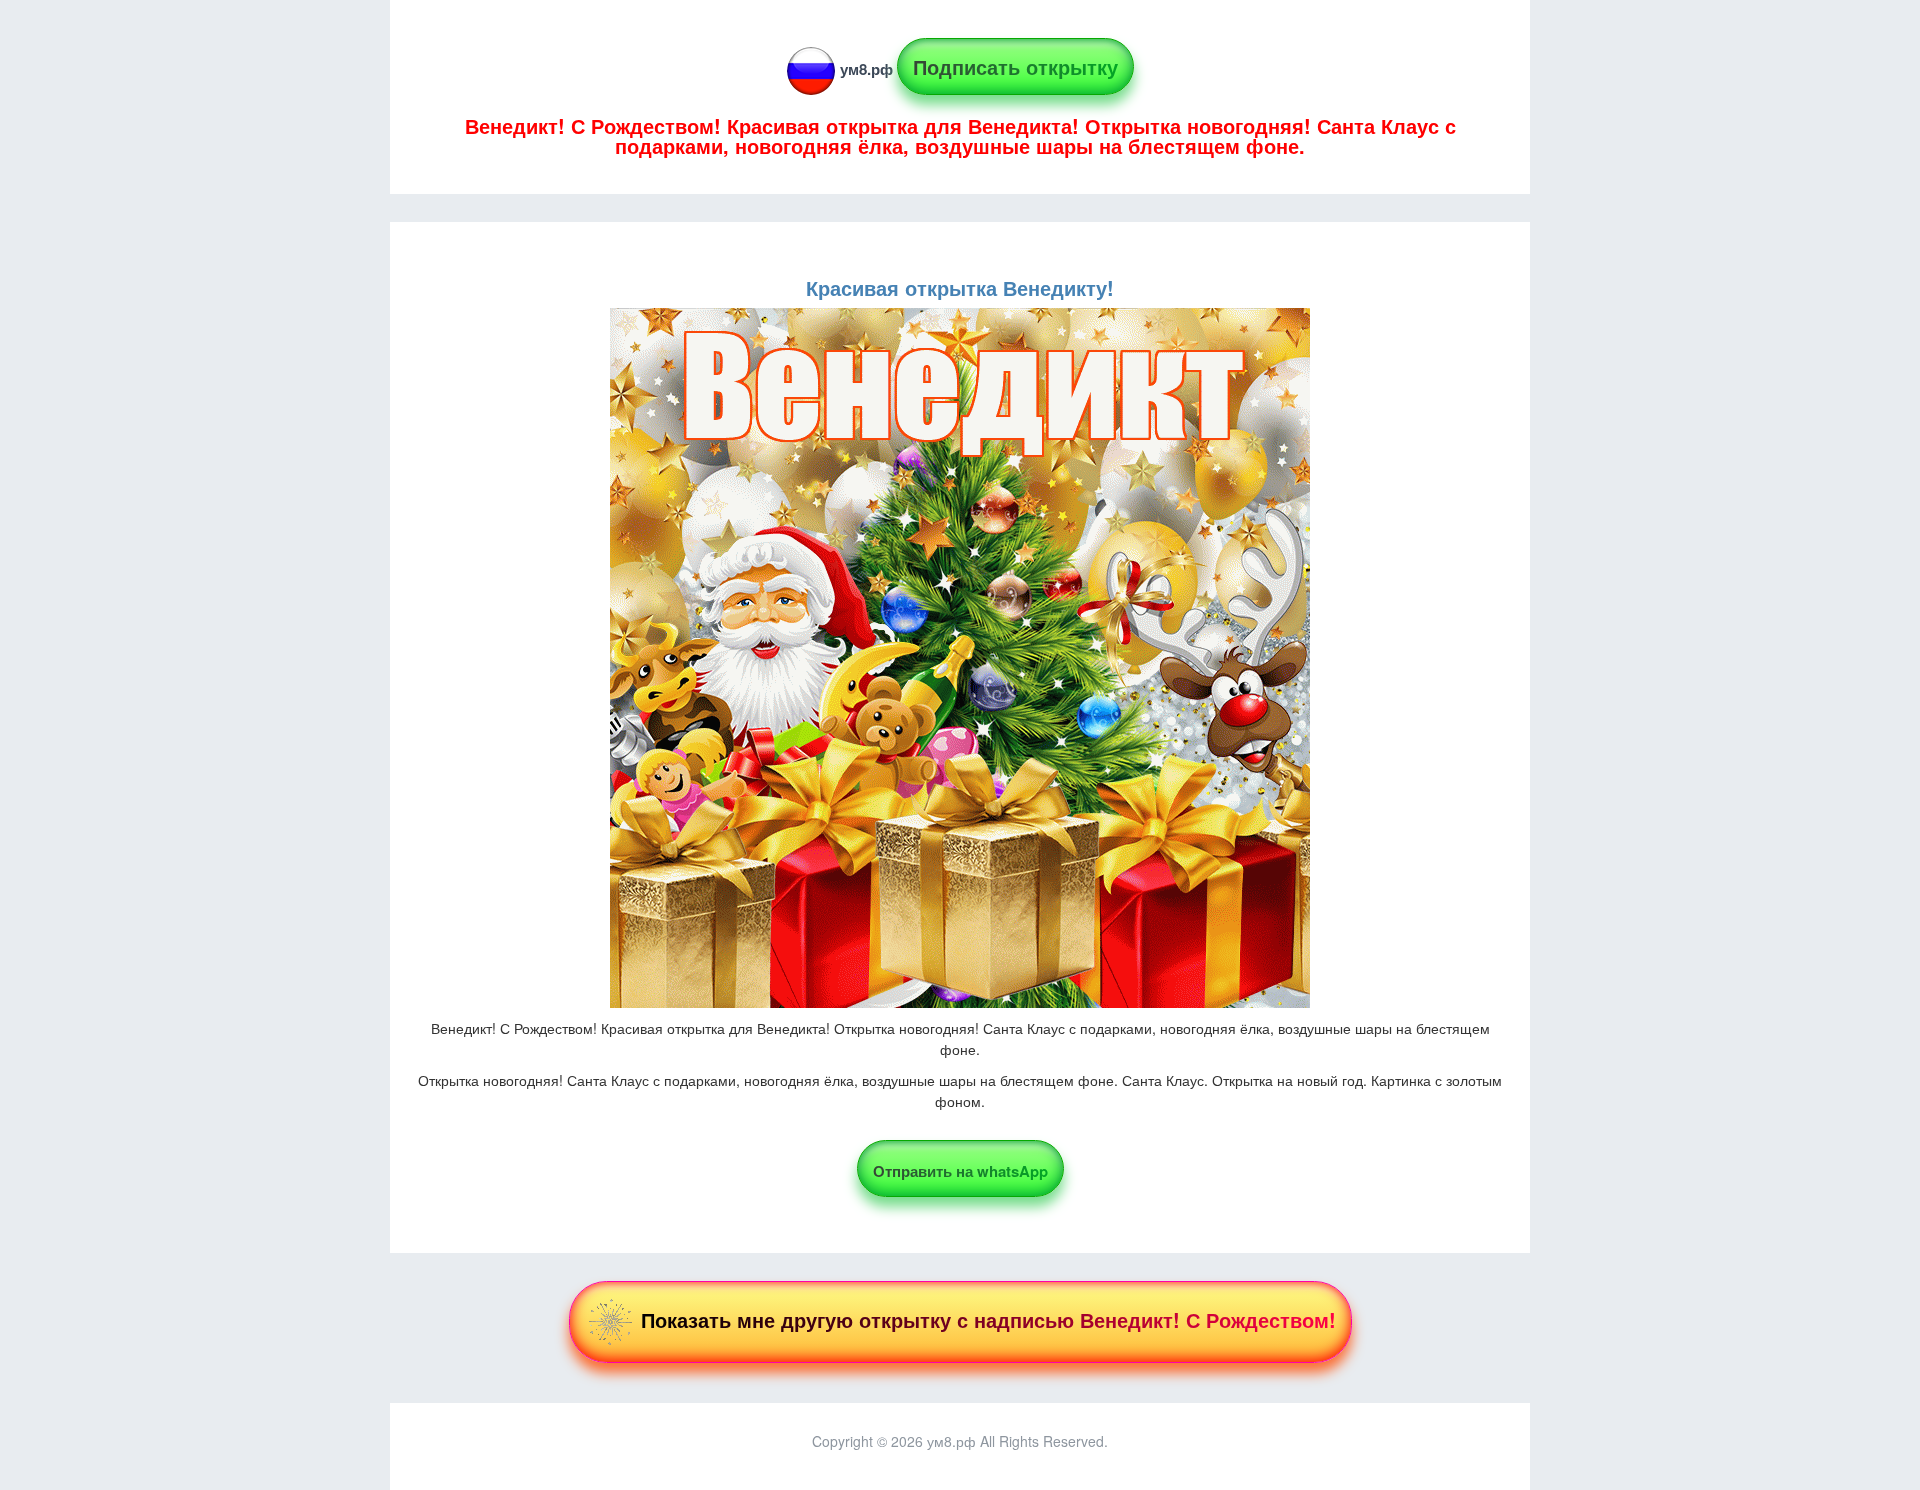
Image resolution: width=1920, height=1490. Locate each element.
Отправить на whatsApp (960, 1171)
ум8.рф (866, 69)
